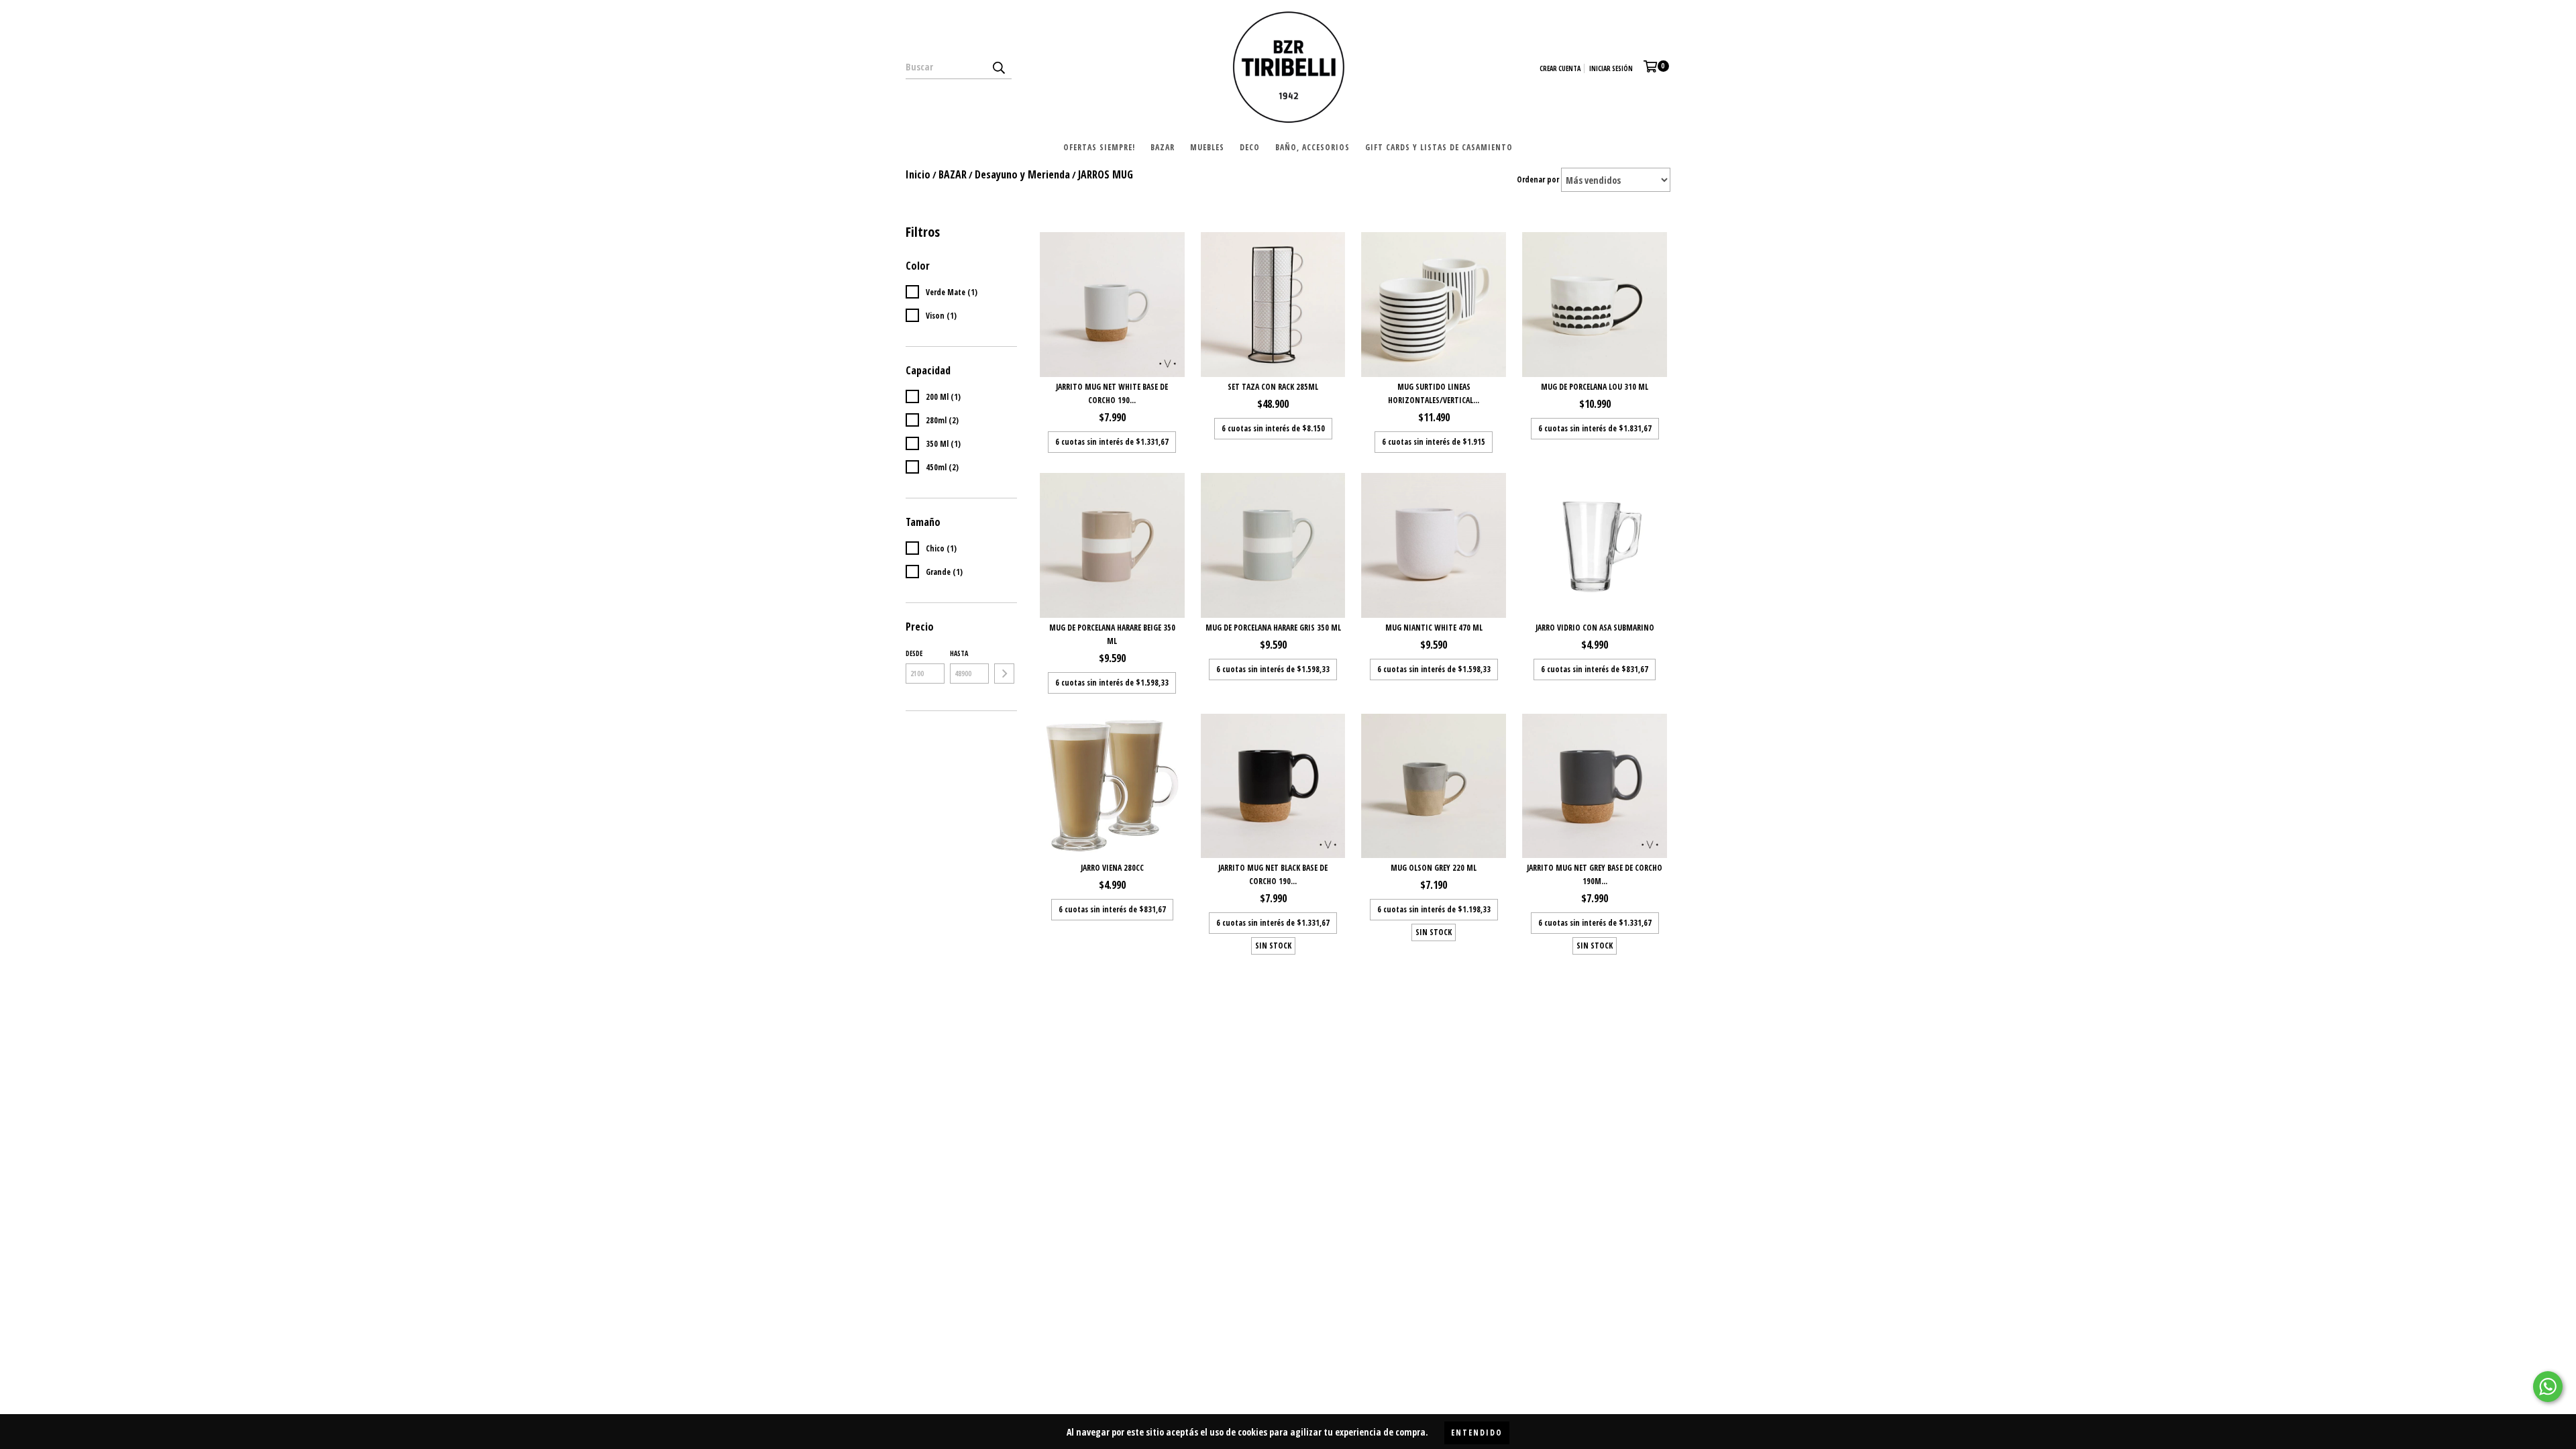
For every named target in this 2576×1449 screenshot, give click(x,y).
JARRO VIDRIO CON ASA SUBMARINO (1595, 628)
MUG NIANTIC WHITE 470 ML (1434, 628)
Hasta (959, 653)
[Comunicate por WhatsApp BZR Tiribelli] (2548, 1387)
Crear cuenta (1560, 68)
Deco (1250, 147)
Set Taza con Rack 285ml (1273, 387)
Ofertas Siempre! (1099, 147)
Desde (914, 653)
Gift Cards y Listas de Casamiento (1439, 147)
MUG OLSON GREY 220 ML (1434, 868)
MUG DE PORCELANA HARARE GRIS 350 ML (1273, 628)
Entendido (1477, 1433)
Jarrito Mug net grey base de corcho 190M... (1595, 874)
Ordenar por (1538, 179)
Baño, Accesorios (1312, 147)
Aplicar (1004, 674)
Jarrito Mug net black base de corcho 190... (1273, 874)
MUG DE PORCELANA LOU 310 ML (1595, 387)
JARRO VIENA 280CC (1112, 868)
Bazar (1163, 147)
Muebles (1207, 147)
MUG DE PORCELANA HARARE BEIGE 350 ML (1112, 634)
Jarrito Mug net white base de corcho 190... (1112, 393)
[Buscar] (998, 67)
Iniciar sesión (1611, 68)
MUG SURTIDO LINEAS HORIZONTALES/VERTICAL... (1434, 393)
